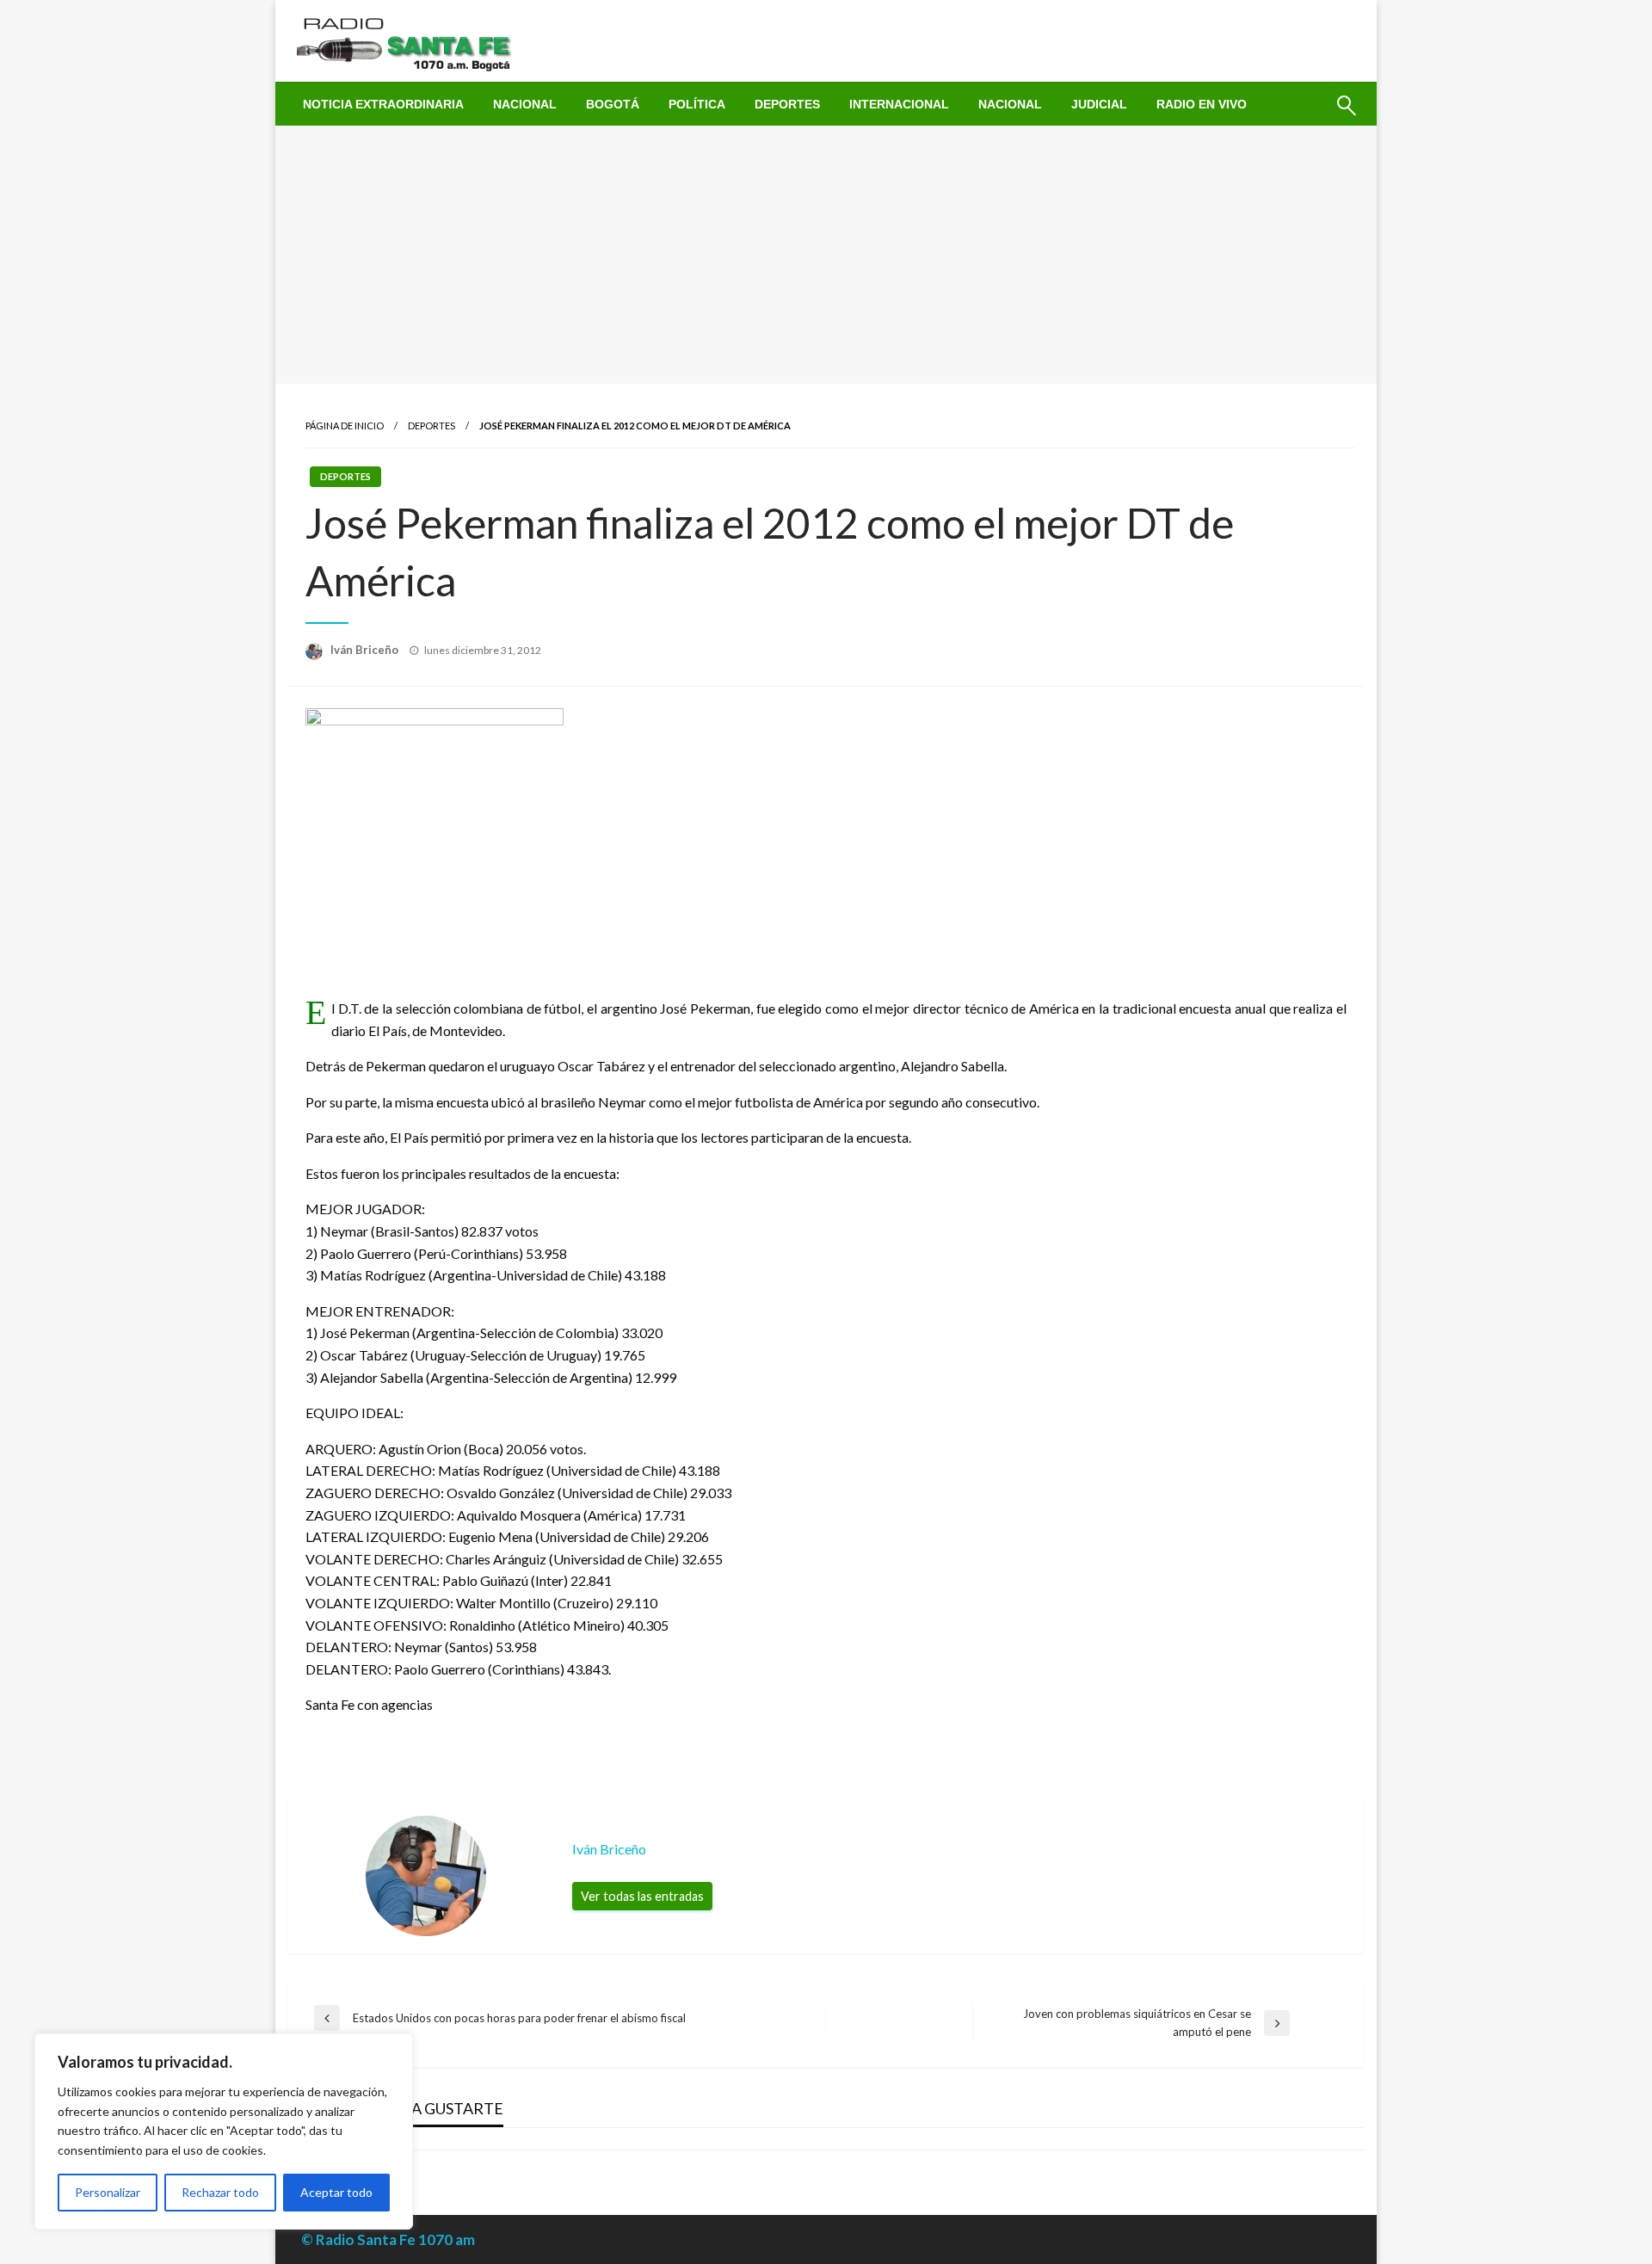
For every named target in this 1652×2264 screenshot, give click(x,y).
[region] (224, 2131)
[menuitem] (383, 104)
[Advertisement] (826, 255)
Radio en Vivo (1202, 104)
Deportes (787, 104)
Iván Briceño (366, 650)
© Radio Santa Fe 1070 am (388, 2239)
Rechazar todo (220, 2192)
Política (697, 104)
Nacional (525, 104)
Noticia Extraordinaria (383, 104)
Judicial (1099, 104)
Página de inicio (345, 426)
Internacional (899, 104)
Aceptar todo (336, 2192)
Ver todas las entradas (642, 1896)
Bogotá (613, 104)
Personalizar (108, 2192)
